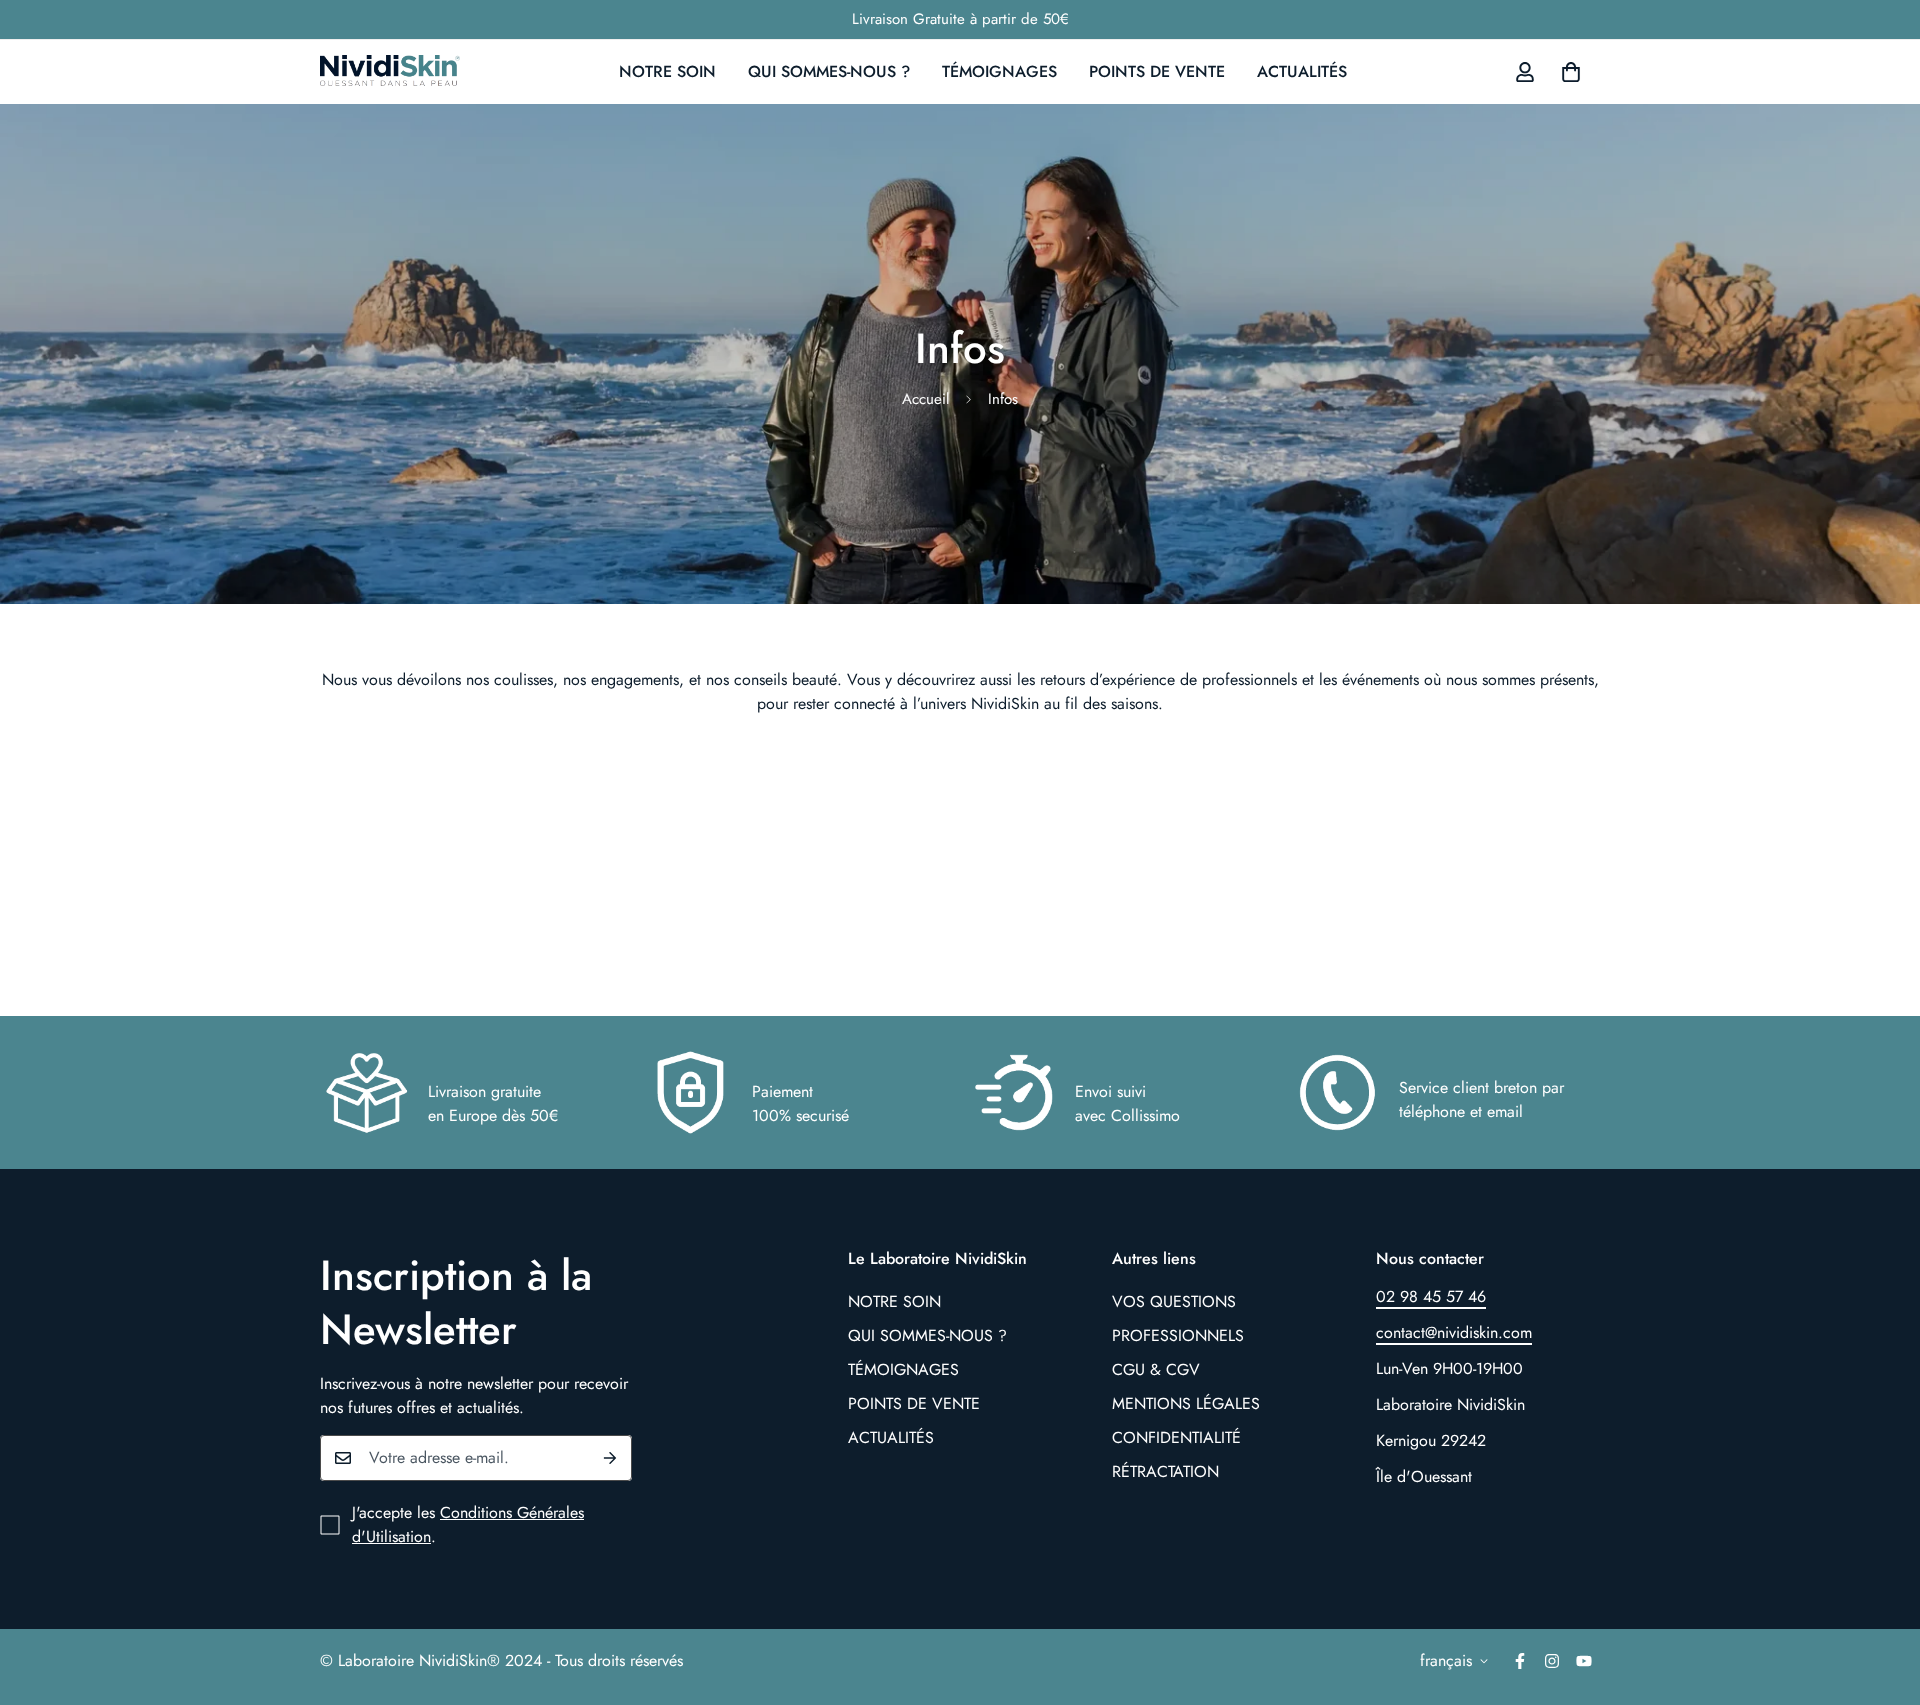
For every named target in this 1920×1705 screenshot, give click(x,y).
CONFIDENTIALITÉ (1176, 1437)
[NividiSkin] (390, 72)
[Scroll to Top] (1881, 1596)
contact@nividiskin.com (1454, 1332)
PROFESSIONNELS (1178, 1335)
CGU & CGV (1156, 1369)
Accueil (925, 399)
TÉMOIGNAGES (999, 71)
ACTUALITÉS (1302, 71)
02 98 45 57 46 (1431, 1296)
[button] (1571, 72)
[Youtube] (1584, 1661)
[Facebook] (1520, 1661)
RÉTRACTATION (1165, 1471)
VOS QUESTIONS (1174, 1301)
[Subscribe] (610, 1458)
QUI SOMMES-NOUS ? (829, 71)
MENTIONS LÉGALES (1186, 1403)
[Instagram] (1552, 1661)
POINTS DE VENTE (1157, 71)
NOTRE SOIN (667, 71)
